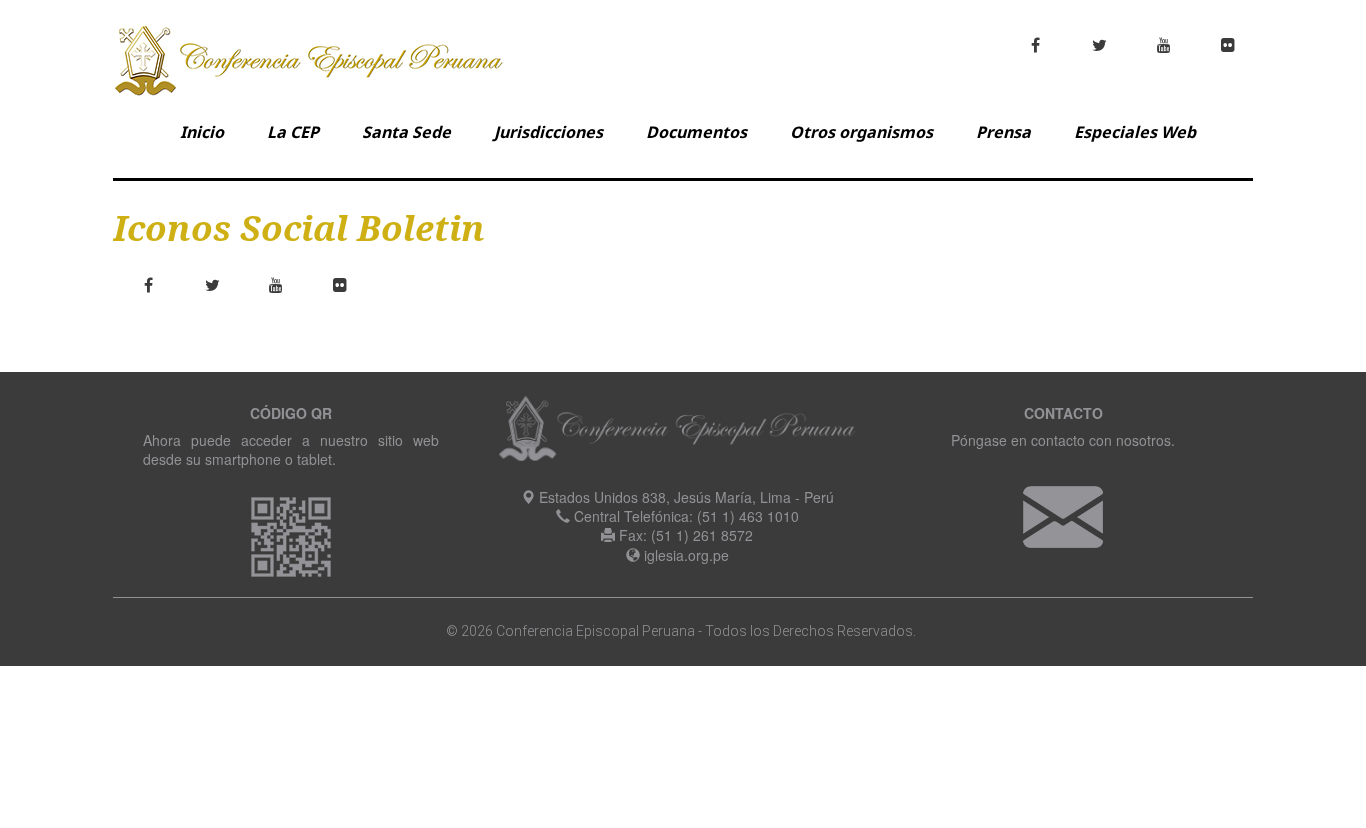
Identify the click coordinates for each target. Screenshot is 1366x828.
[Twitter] (212, 285)
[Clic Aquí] (1063, 515)
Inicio (202, 132)
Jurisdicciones (548, 132)
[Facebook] (148, 285)
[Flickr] (340, 285)
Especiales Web (1135, 132)
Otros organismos (861, 132)
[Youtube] (276, 285)
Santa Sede (406, 132)
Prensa (1003, 132)
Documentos (696, 132)
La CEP (293, 132)
